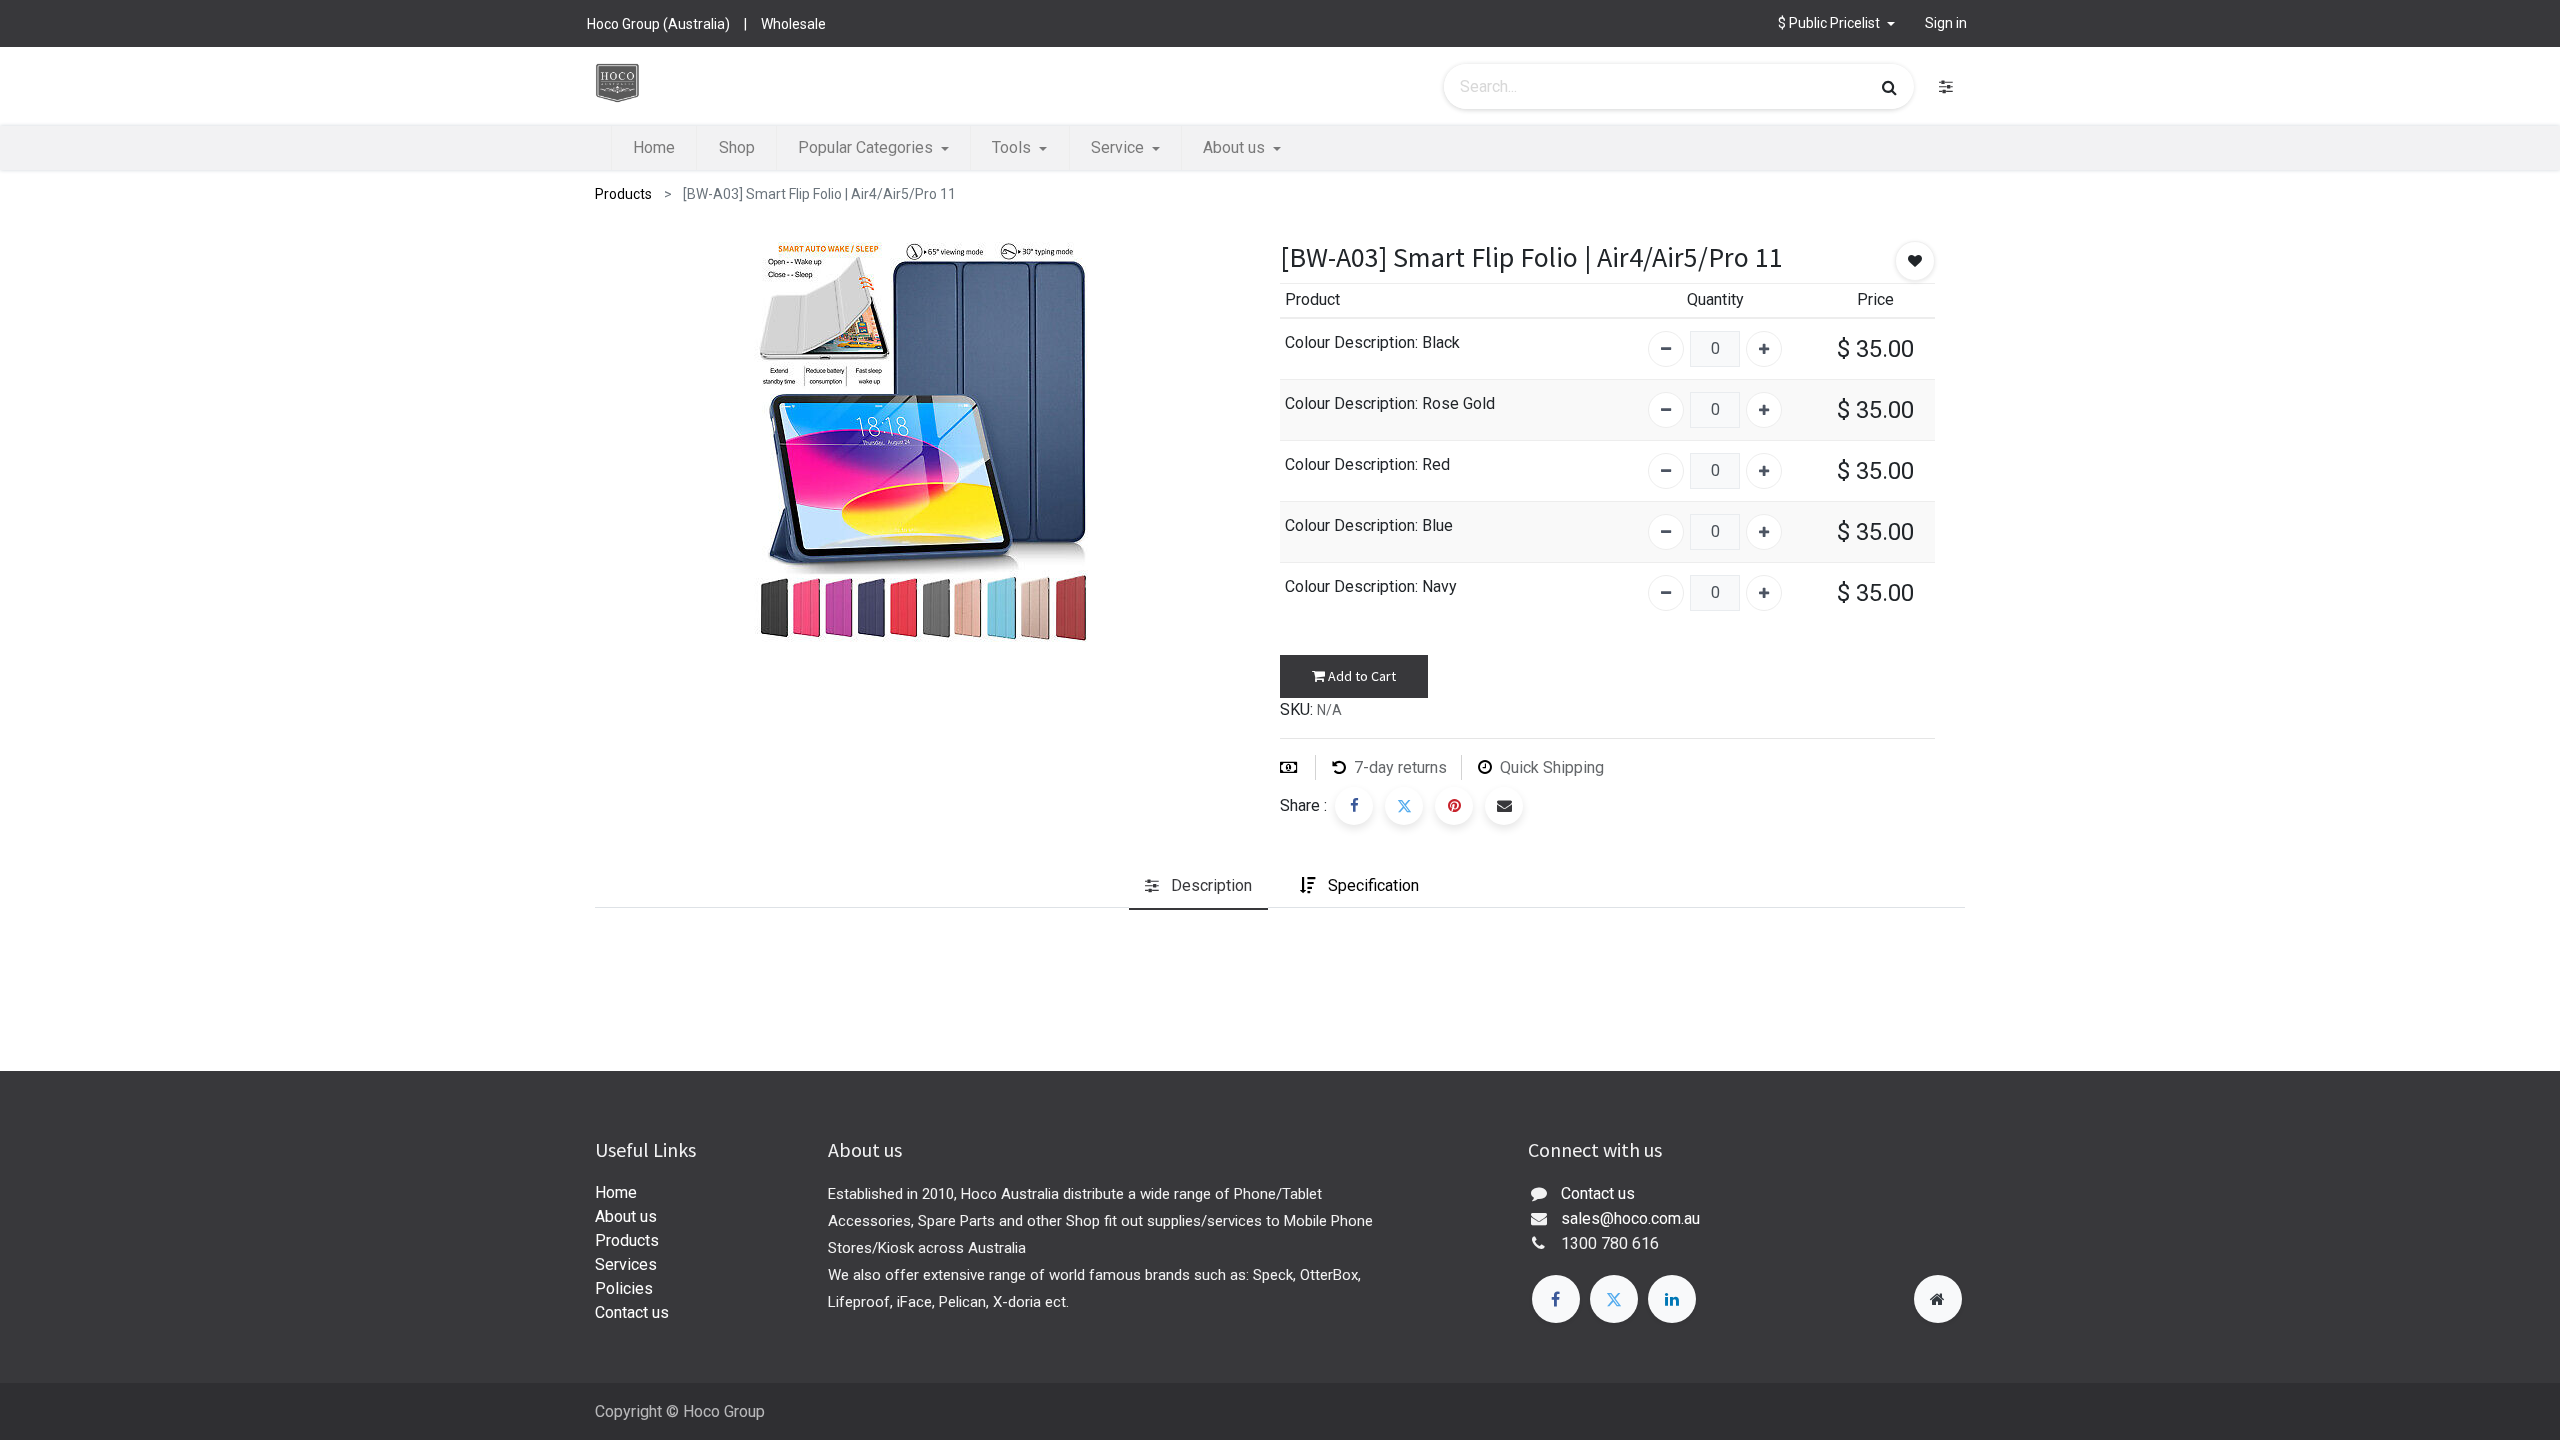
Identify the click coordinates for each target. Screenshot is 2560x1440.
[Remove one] (1666, 349)
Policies (624, 1288)
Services (626, 1264)
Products (623, 194)
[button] (1836, 23)
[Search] (1889, 87)
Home (616, 1192)
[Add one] (1764, 349)
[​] (1946, 86)
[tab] (1198, 887)
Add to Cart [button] (1360, 676)
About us (626, 1216)
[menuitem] (654, 148)
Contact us (632, 1312)
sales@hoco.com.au (1630, 1218)
